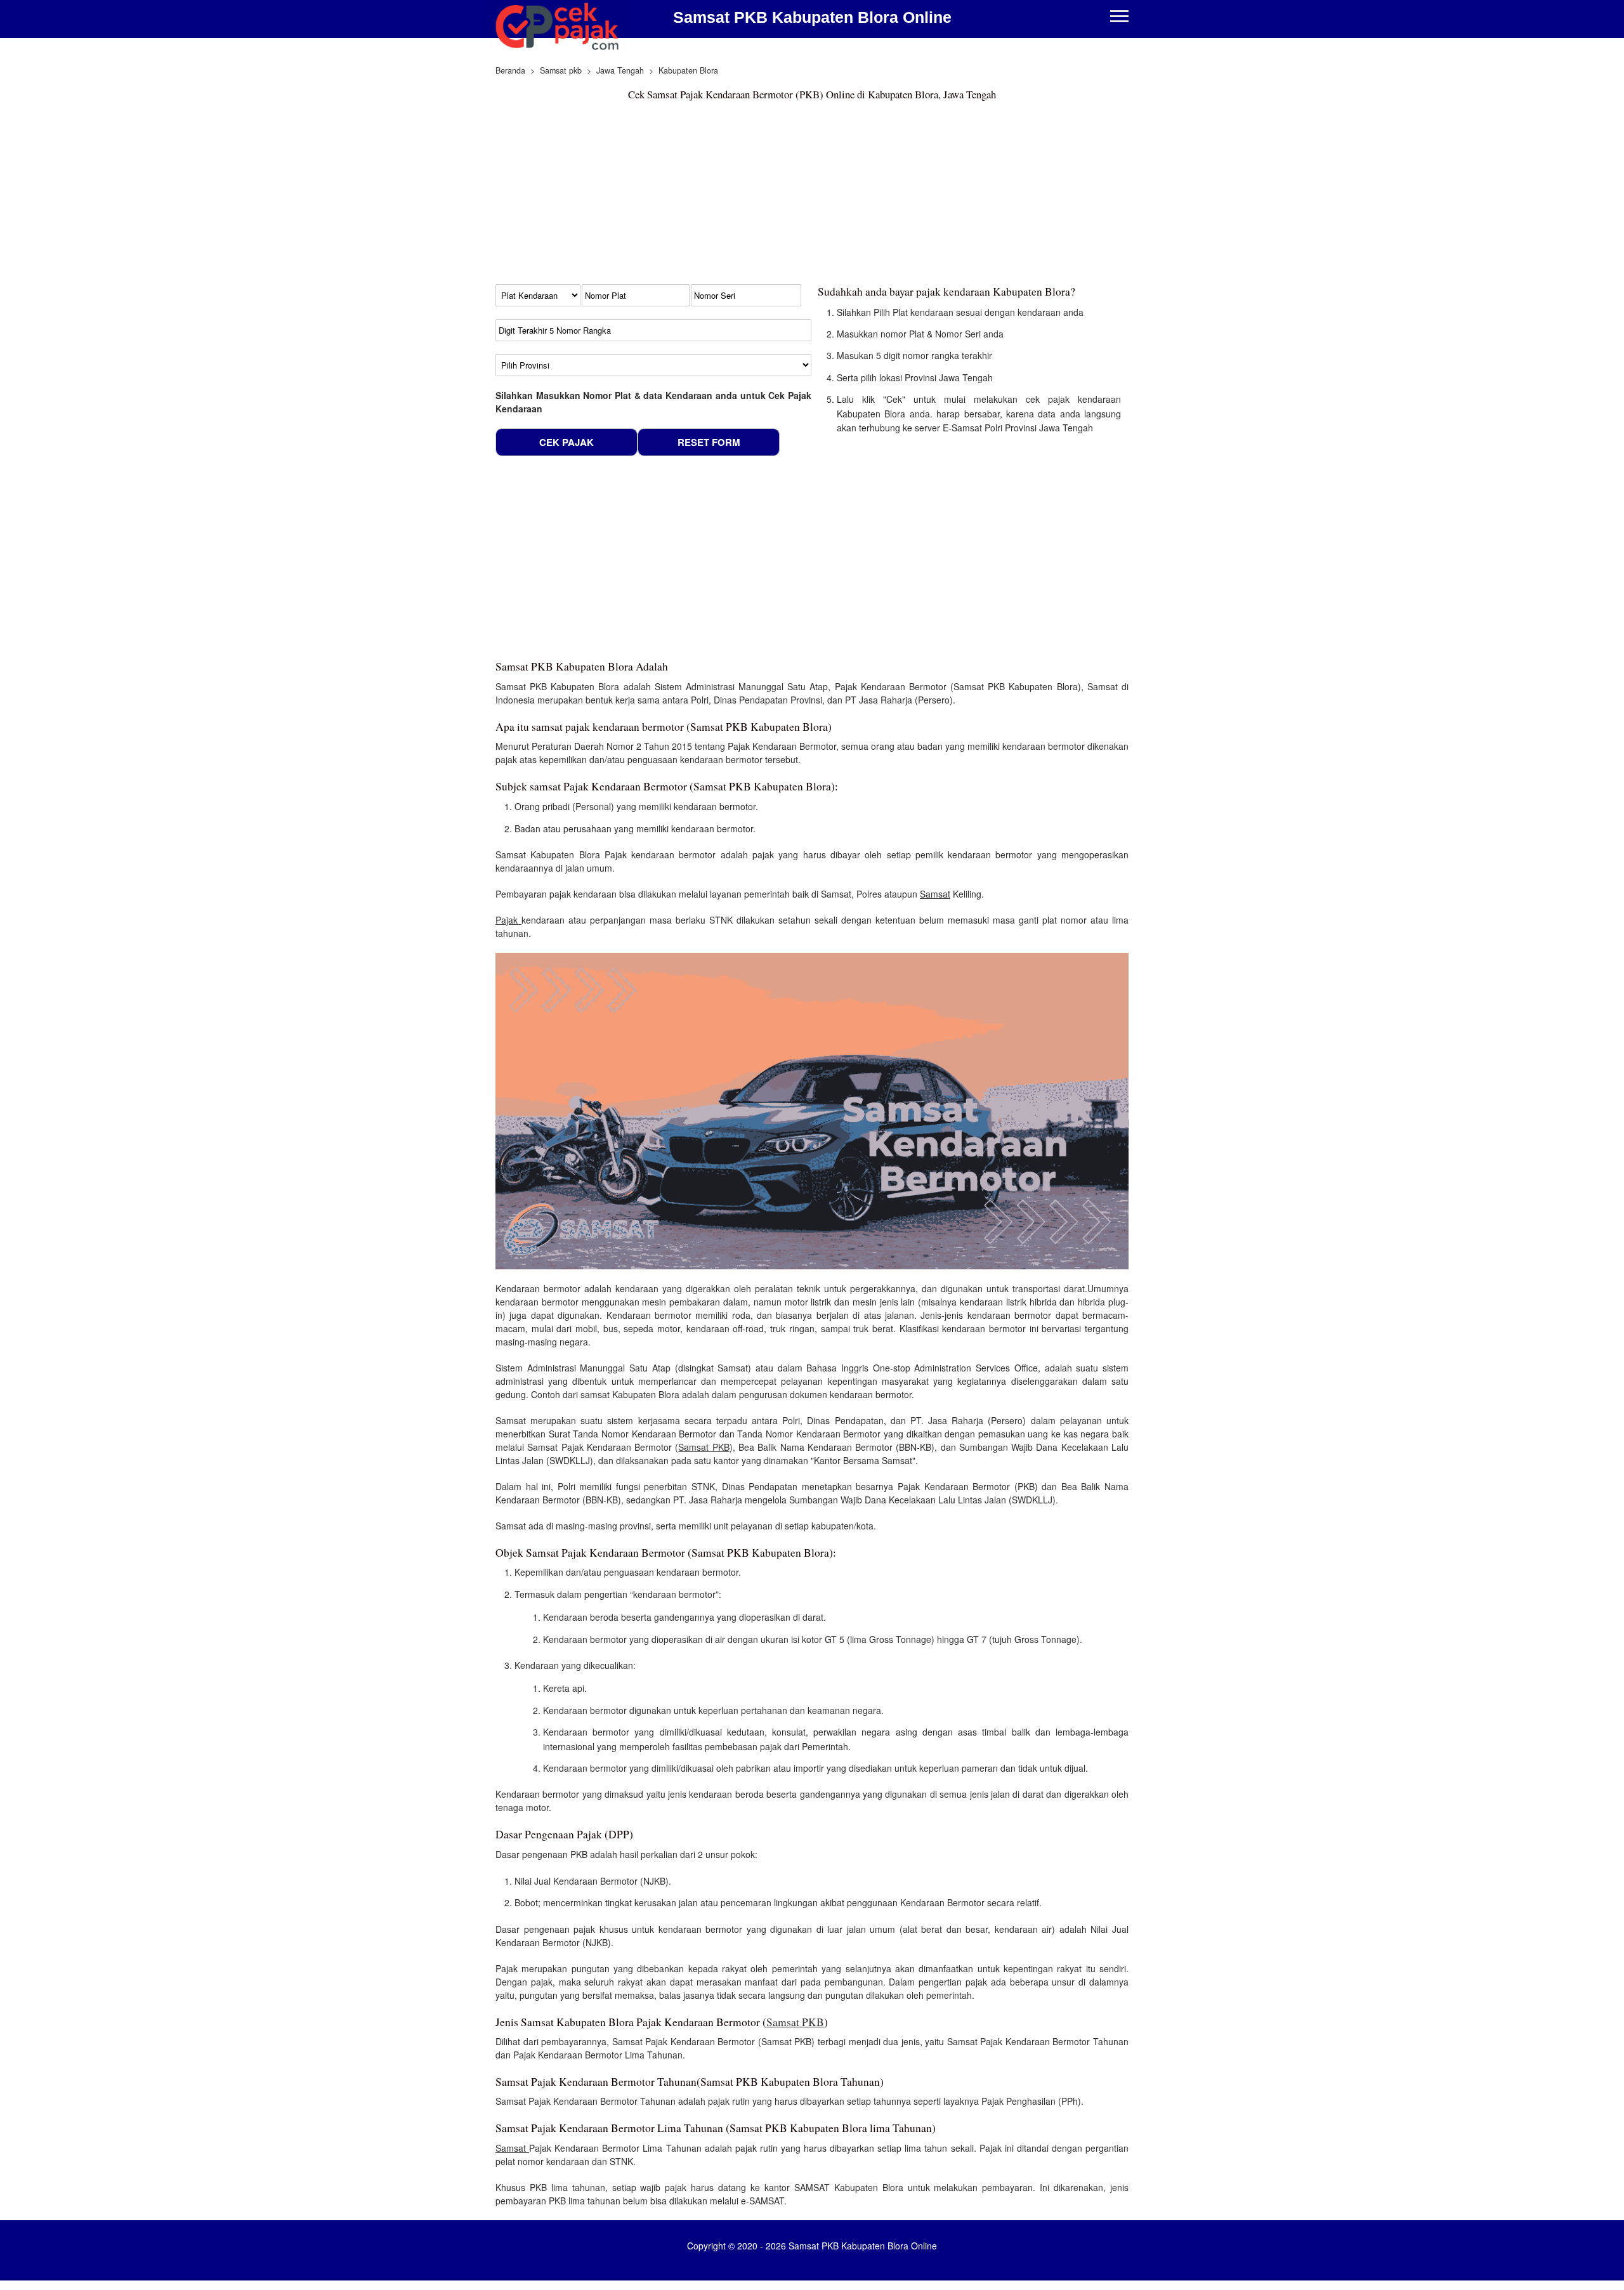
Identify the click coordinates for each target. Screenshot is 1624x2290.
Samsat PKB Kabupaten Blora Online (812, 17)
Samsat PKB (704, 1447)
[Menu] (1119, 17)
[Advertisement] (812, 195)
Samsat (935, 894)
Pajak (508, 920)
